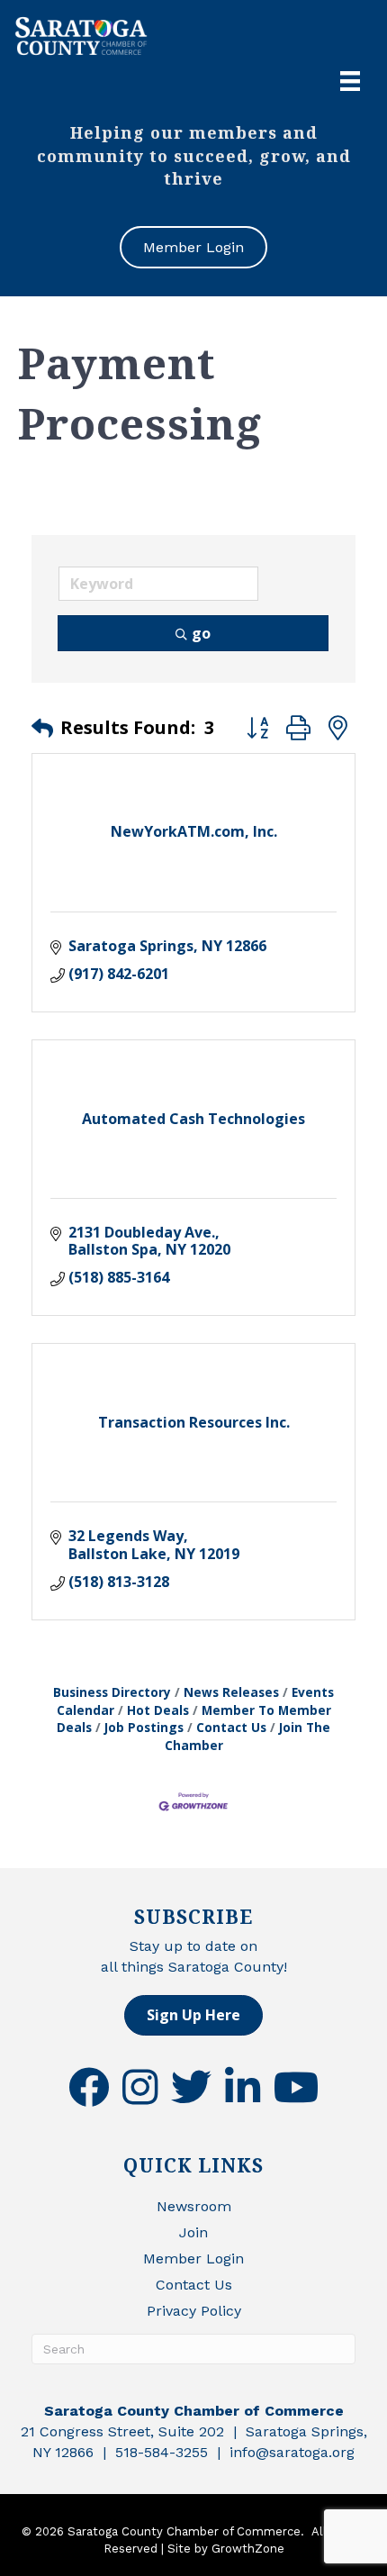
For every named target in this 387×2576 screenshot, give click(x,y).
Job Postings (144, 1727)
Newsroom (194, 2206)
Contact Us (231, 1727)
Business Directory (112, 1692)
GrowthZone (248, 2549)
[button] (42, 728)
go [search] (201, 633)
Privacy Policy (194, 2311)
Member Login (193, 2259)
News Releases (231, 1692)
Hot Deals (158, 1710)
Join (193, 2232)
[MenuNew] (350, 81)
